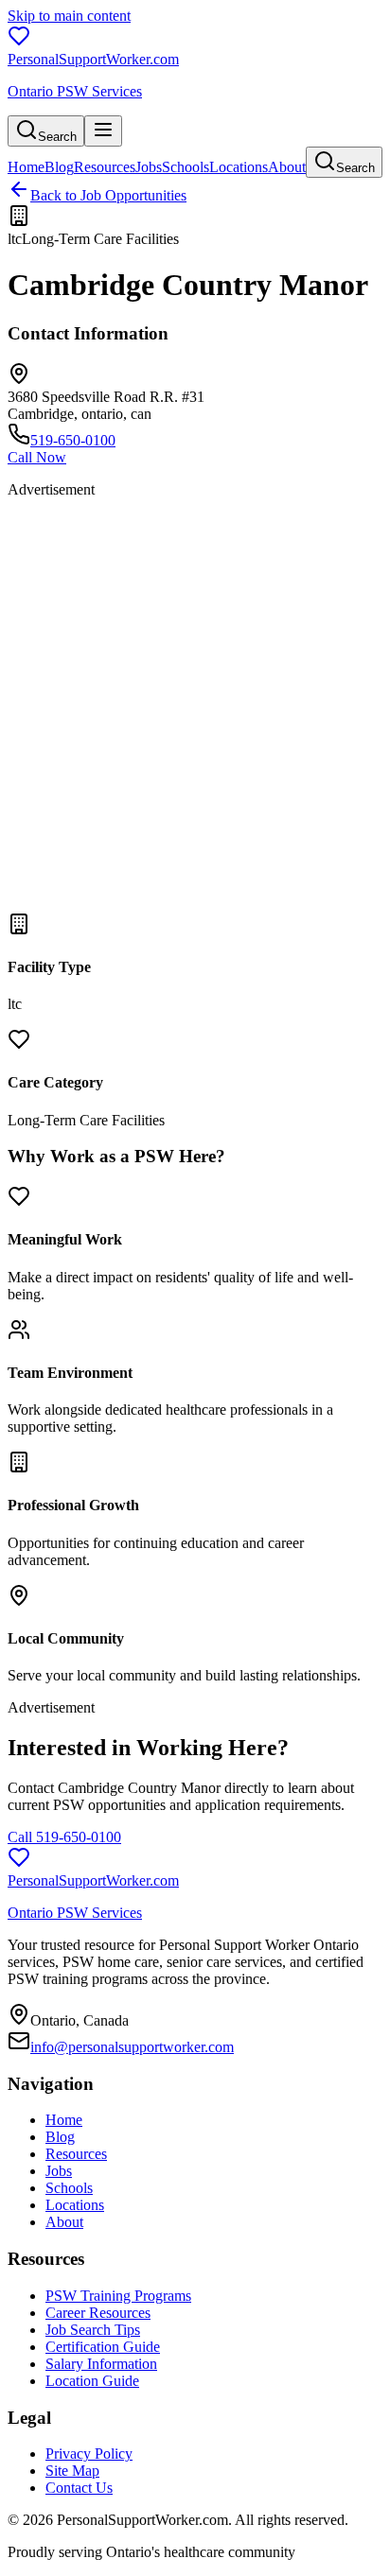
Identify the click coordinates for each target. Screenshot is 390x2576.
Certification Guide (103, 2347)
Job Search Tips (93, 2330)
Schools (186, 167)
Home (26, 167)
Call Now (37, 457)
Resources (105, 167)
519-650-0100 (73, 440)
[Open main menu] (103, 131)
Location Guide (92, 2381)
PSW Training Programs (118, 2296)
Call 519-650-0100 (64, 1837)
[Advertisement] (195, 708)
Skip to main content (69, 16)
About (287, 167)
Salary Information (101, 2364)
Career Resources (98, 2313)
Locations (239, 167)
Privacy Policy (89, 2454)
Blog (59, 167)
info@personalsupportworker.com (132, 2047)
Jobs (149, 167)
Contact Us (79, 2488)
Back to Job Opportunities (108, 195)
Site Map (72, 2471)
